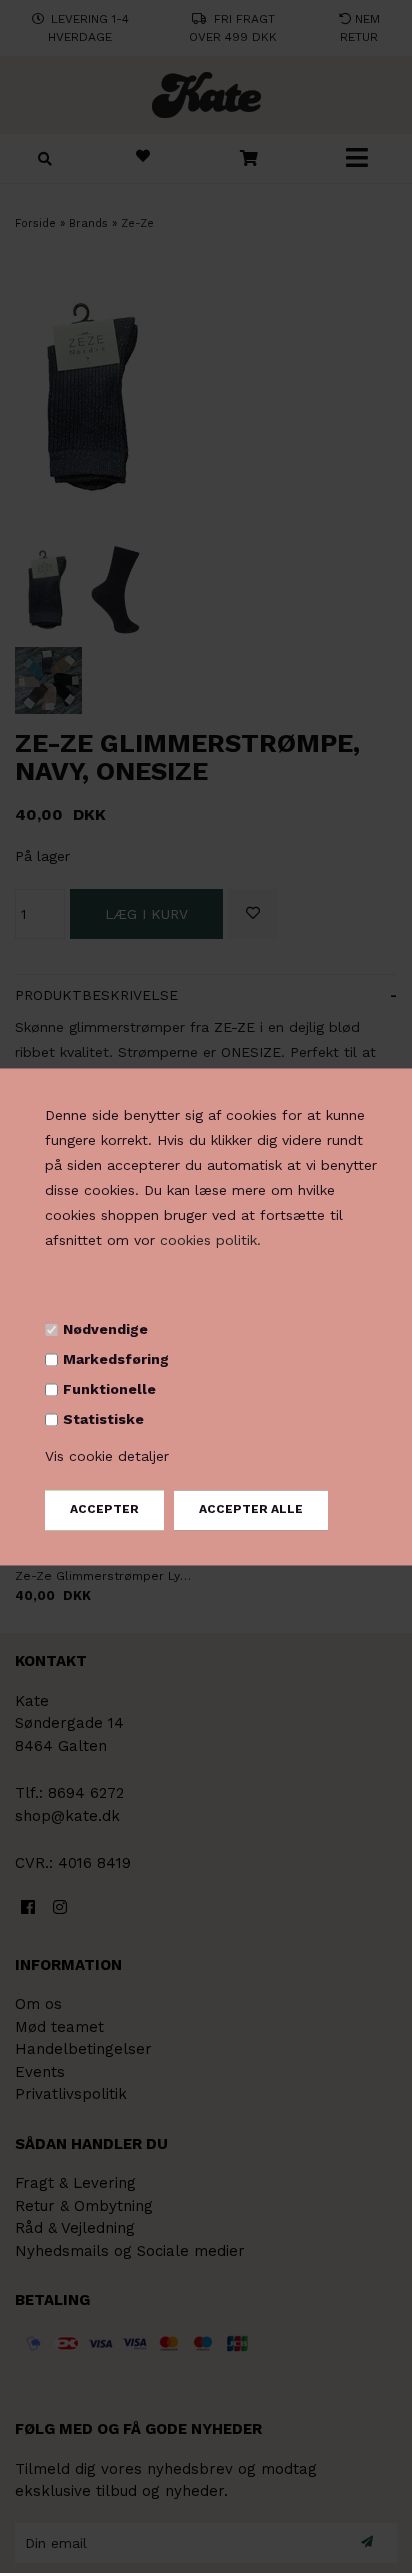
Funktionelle (109, 1390)
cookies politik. (210, 1241)
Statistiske (103, 1420)
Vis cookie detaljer (107, 1457)
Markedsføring (116, 1359)
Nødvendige (105, 1329)
